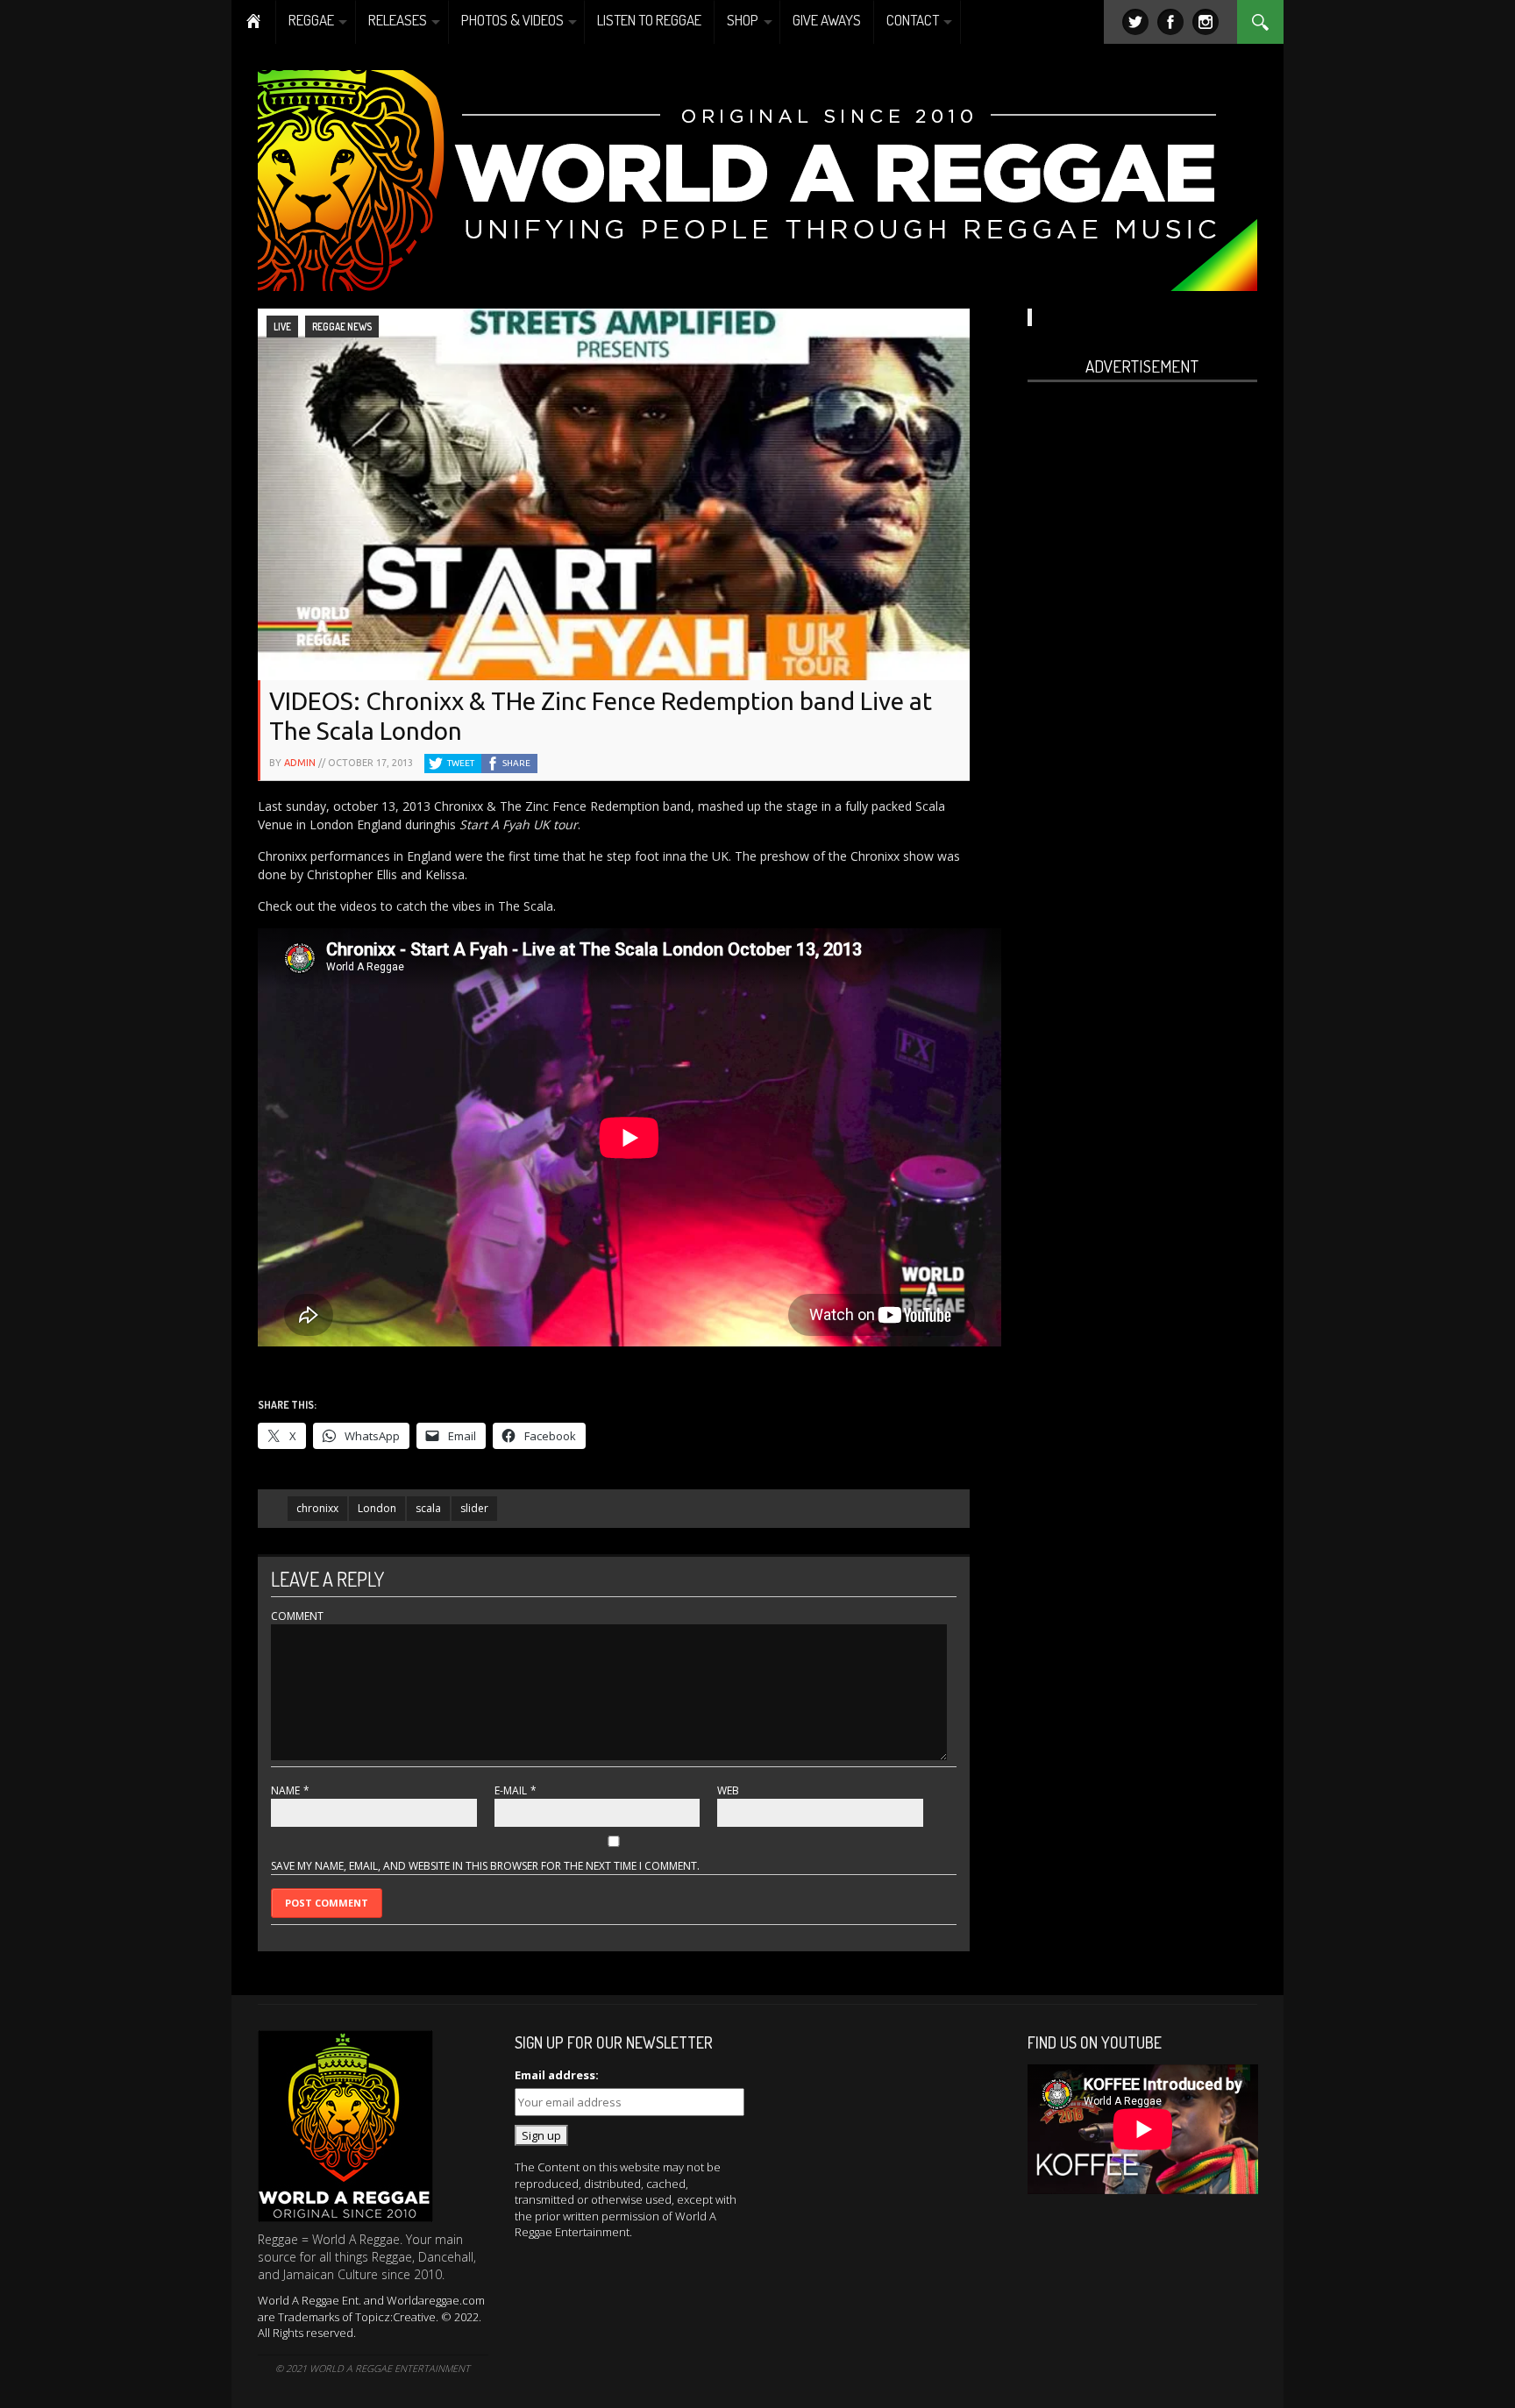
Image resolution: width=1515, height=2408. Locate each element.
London (377, 1508)
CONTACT (913, 20)
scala (428, 1508)
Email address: (557, 2075)
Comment (297, 1616)
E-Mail (511, 1790)
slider (474, 1508)
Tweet (461, 763)
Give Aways (827, 20)
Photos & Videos (512, 20)
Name (285, 1790)
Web (728, 1790)
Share (516, 763)
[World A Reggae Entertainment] (757, 178)
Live (282, 327)
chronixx (317, 1508)
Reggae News (342, 327)
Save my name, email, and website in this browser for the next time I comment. (485, 1866)
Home (254, 22)
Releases (398, 20)
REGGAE (311, 20)
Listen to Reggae (649, 20)
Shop (743, 20)
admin (300, 763)
